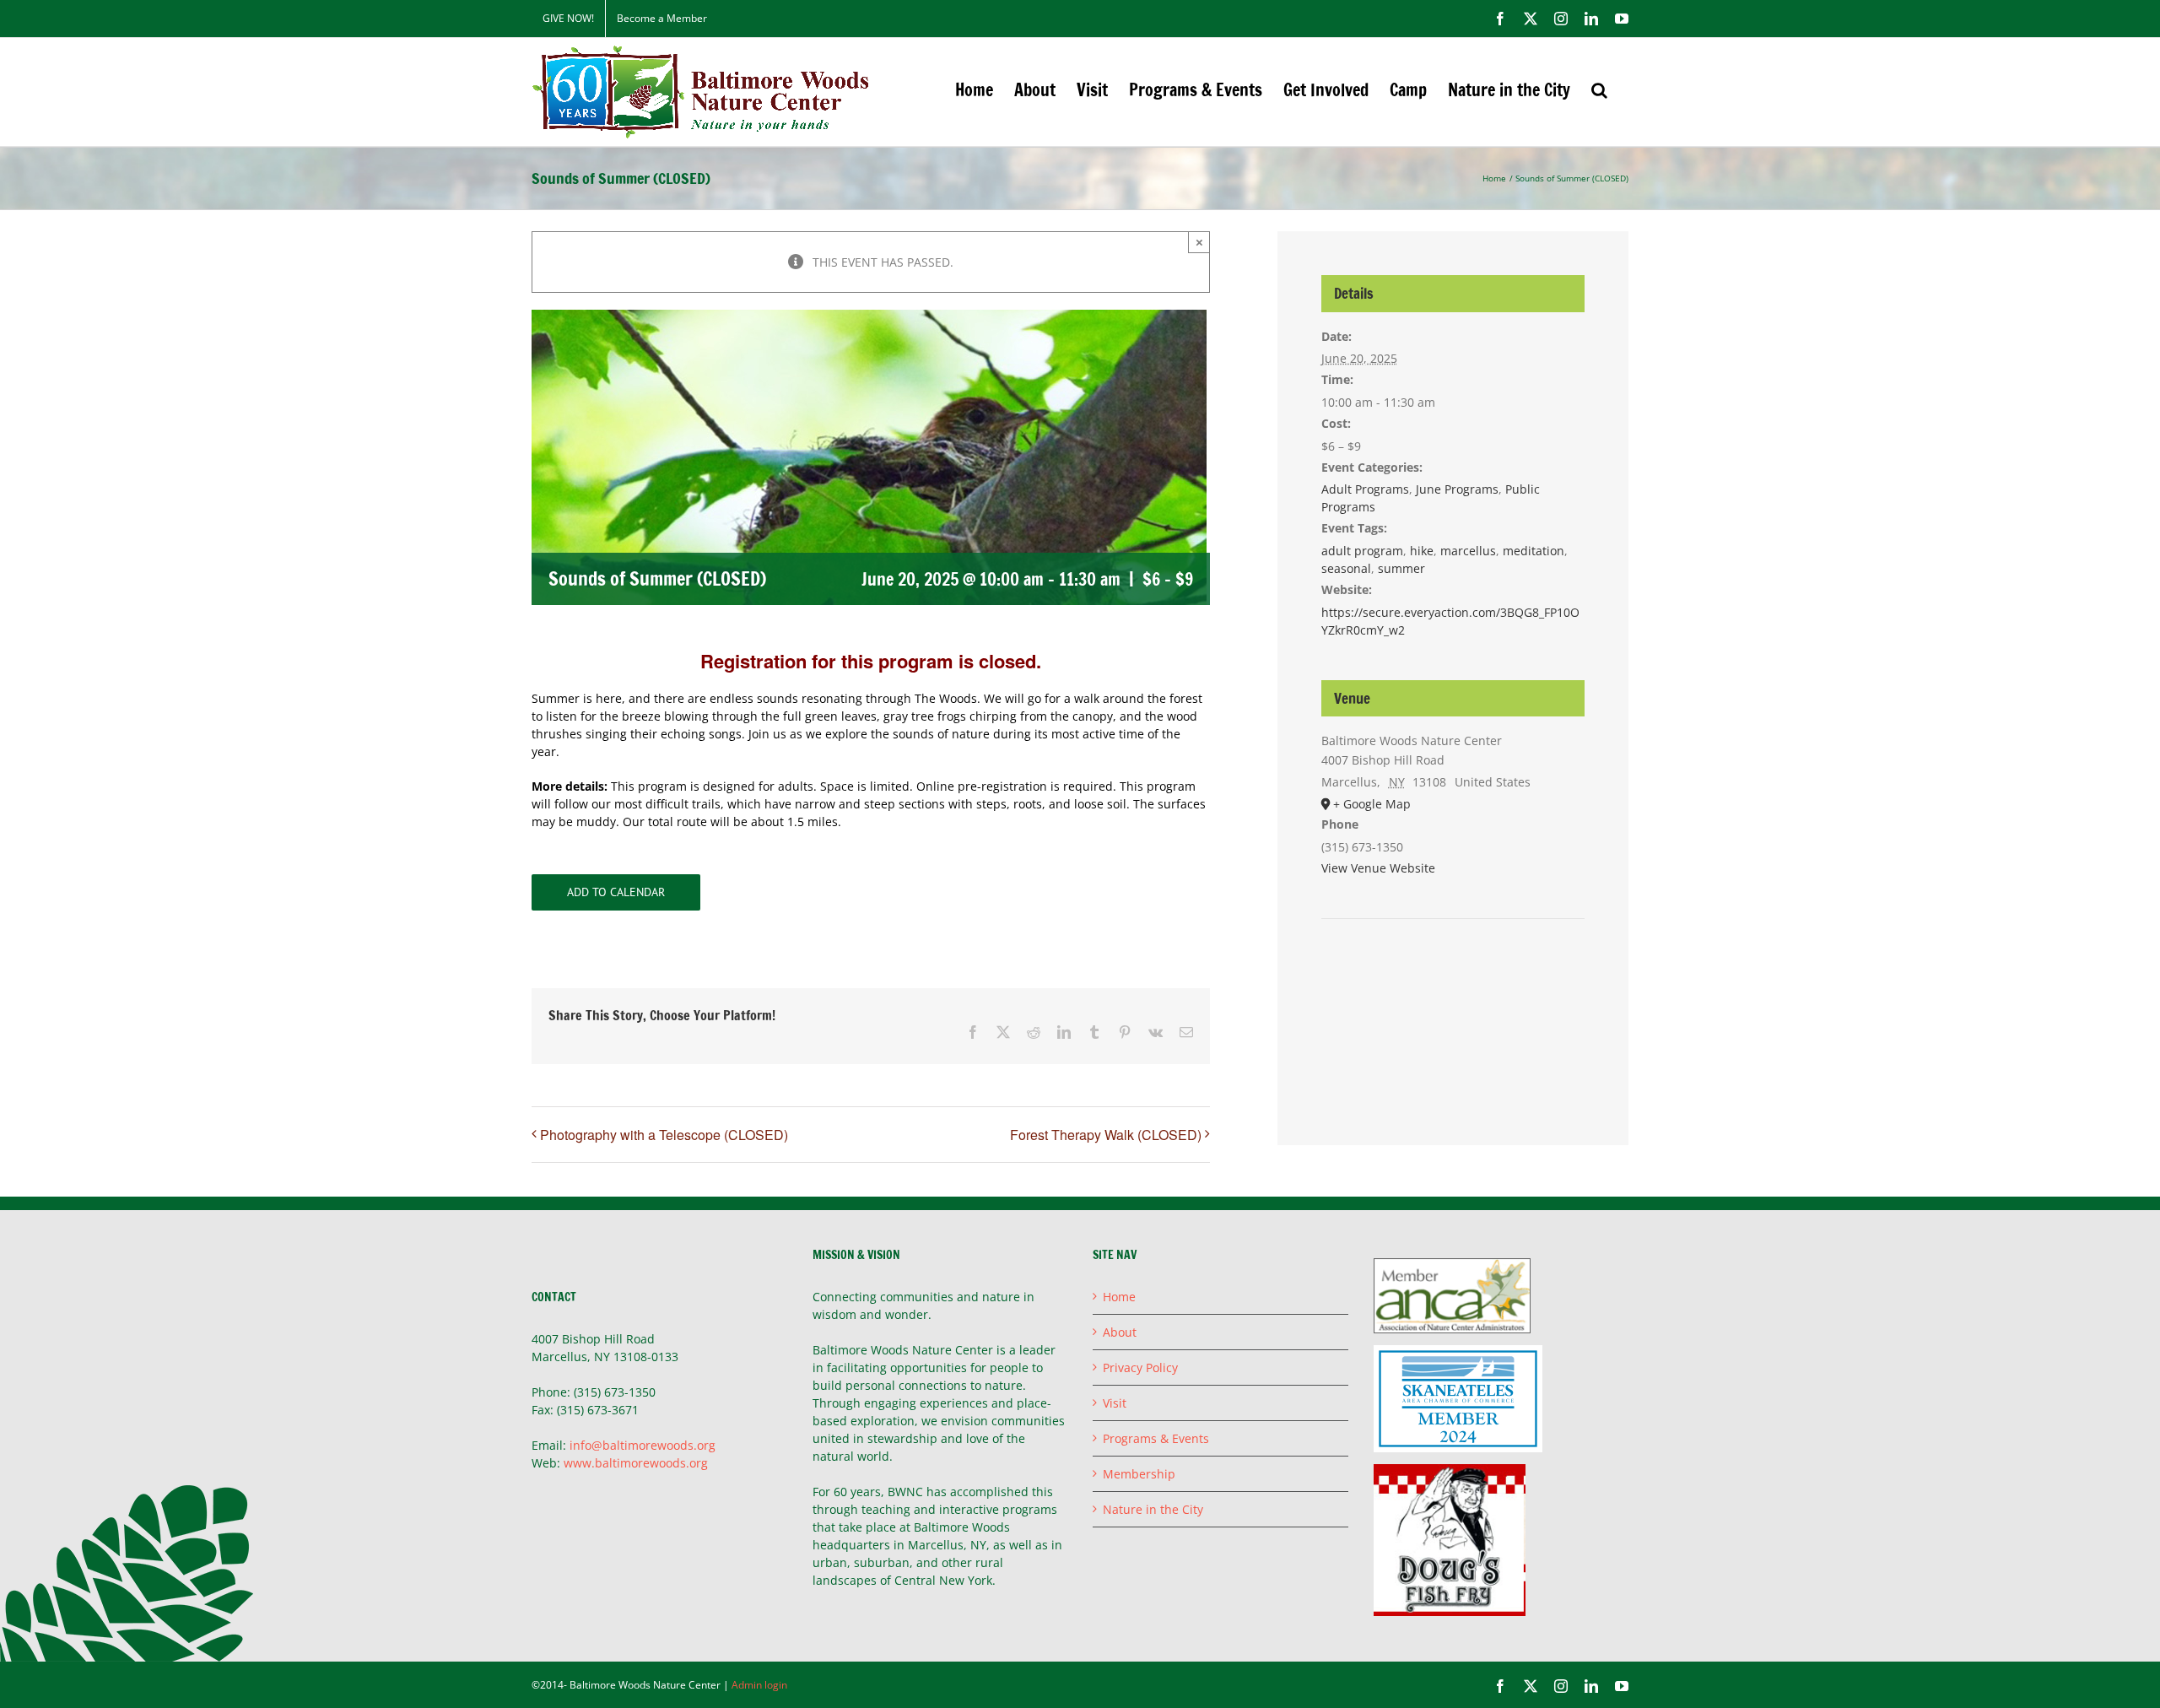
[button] (1599, 90)
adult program (1362, 551)
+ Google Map (1372, 804)
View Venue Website (1378, 868)
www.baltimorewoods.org (636, 1463)
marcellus (1468, 551)
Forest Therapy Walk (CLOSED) (1106, 1135)
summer (1401, 568)
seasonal (1346, 568)
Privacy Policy (1140, 1367)
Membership (1139, 1474)
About (1120, 1332)
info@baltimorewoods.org (643, 1445)
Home (1119, 1297)
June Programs (1457, 489)
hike (1422, 551)
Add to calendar (616, 892)
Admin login (759, 1685)
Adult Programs (1365, 489)
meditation (1534, 551)
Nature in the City (1153, 1509)
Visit (1115, 1403)
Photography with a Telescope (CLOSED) (664, 1135)
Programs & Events (1156, 1438)
